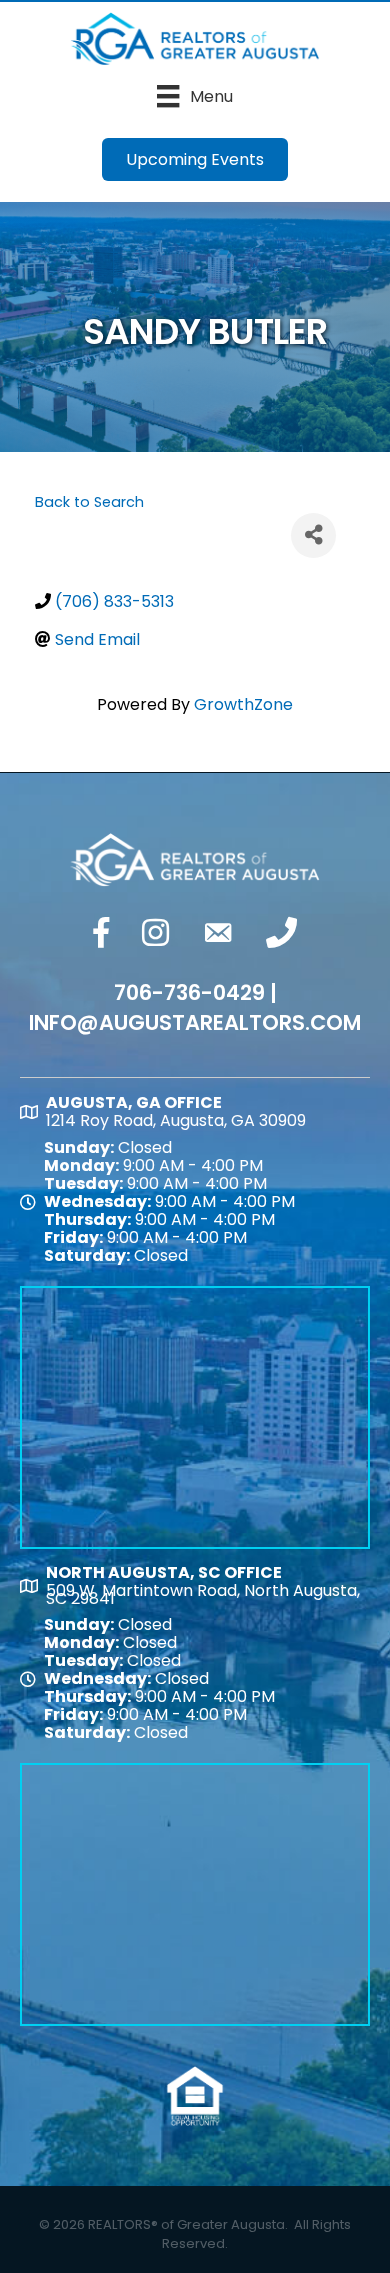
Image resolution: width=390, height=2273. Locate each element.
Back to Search (89, 502)
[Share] (313, 535)
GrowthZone (243, 704)
